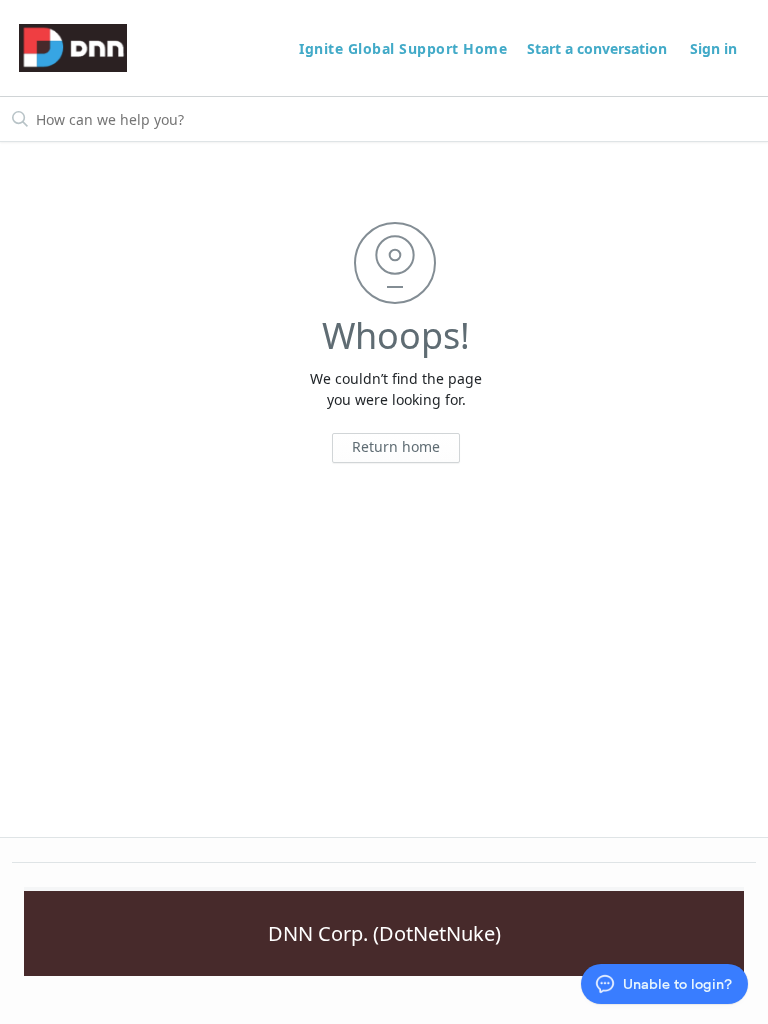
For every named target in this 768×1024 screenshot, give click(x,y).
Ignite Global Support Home (405, 48)
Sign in (713, 48)
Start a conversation (597, 48)
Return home (396, 446)
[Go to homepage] (73, 48)
